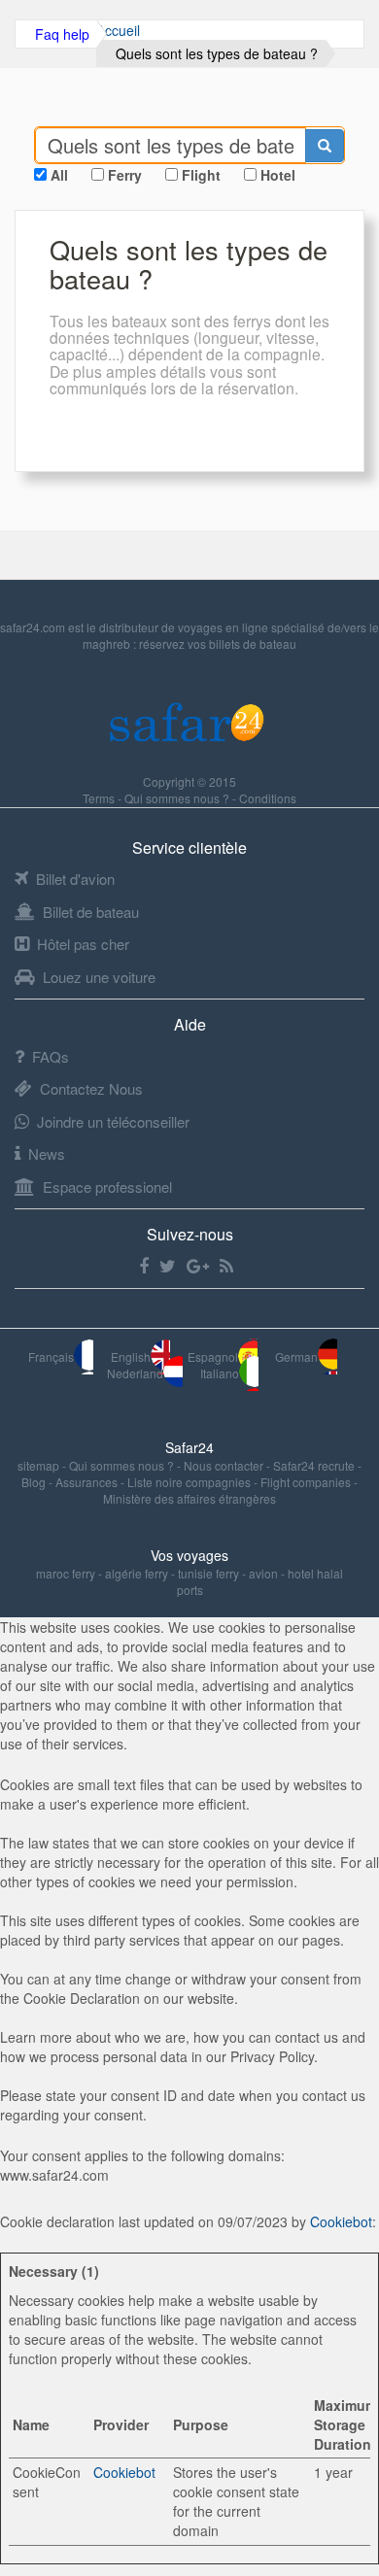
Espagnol (213, 1356)
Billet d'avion (75, 879)
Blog (35, 1482)
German (296, 1356)
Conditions (268, 798)
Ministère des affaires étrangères (189, 1498)
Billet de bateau (91, 912)
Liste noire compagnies (190, 1482)
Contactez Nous (91, 1088)
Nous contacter (225, 1465)
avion (263, 1573)
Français (51, 1356)
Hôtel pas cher (83, 944)
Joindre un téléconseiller (113, 1121)
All (59, 175)
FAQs (51, 1056)
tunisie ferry (208, 1573)
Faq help (62, 34)
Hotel (278, 175)
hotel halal (315, 1573)
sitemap (40, 1465)
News (47, 1153)
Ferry (125, 175)
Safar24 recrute (315, 1465)
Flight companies (307, 1482)
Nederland (135, 1373)
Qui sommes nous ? (178, 798)
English (131, 1356)
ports (190, 1590)
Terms (100, 798)
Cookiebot (341, 2221)
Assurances (88, 1482)
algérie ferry (137, 1573)
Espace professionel (107, 1186)
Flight (201, 175)
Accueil (118, 30)
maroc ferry (66, 1573)
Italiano (220, 1373)
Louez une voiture (99, 977)
